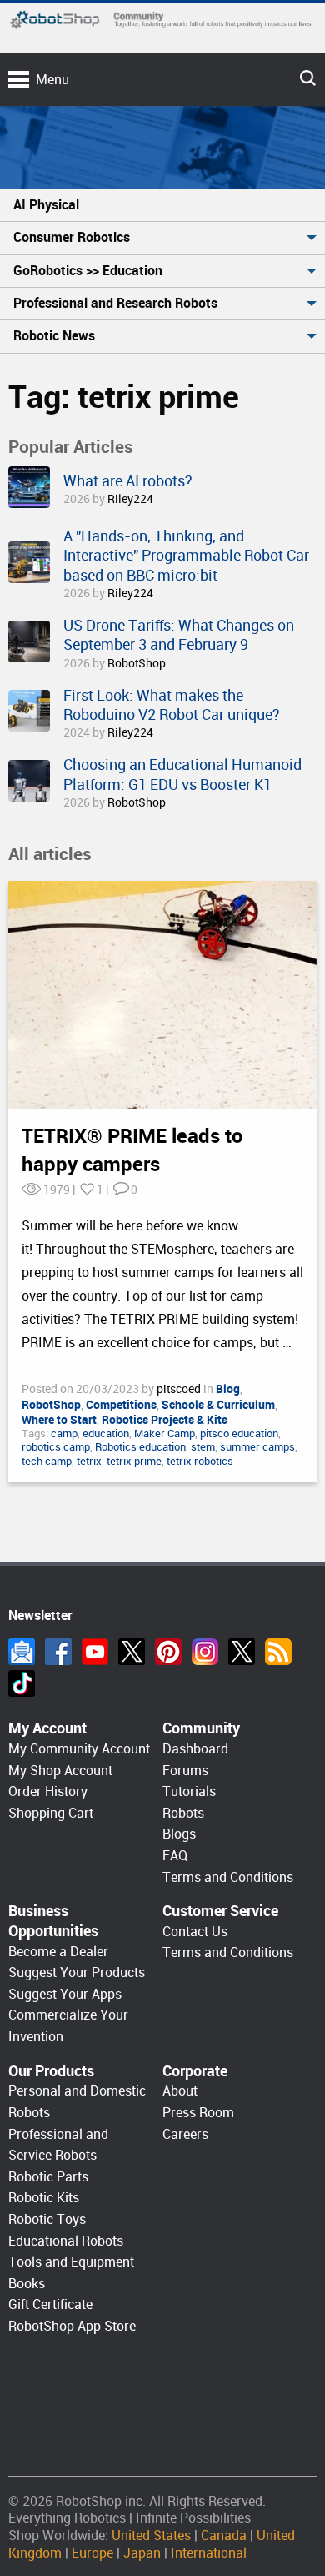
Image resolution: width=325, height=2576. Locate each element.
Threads (242, 1652)
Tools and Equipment (71, 2262)
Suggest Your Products (77, 1972)
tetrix (89, 1461)
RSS (278, 1652)
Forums (185, 1771)
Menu (52, 80)
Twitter (132, 1652)
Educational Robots (66, 2241)
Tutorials (189, 1791)
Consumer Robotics (72, 237)
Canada (224, 2536)
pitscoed (180, 1389)
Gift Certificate (50, 2304)
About (180, 2091)
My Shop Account (60, 1771)
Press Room (198, 2113)
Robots (183, 1813)
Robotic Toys (47, 2219)
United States (151, 2536)
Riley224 (130, 499)
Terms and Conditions (228, 1877)
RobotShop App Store (72, 2326)
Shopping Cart (51, 1813)
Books (27, 2284)
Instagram (205, 1652)
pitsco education (239, 1434)
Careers (185, 2134)
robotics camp (56, 1447)
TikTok (22, 1683)
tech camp (47, 1461)
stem (203, 1447)
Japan (142, 2553)
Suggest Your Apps (65, 1994)
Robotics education (140, 1447)
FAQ (175, 1856)
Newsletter (22, 1652)
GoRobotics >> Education (88, 271)
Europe (92, 2553)
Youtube (95, 1652)
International (209, 2553)
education (106, 1434)
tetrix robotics (200, 1461)
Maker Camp (165, 1434)
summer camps (257, 1447)
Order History (48, 1791)
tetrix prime (134, 1461)
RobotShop (137, 663)
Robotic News (54, 336)
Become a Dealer (58, 1952)
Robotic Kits (44, 2198)
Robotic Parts (48, 2177)
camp (64, 1434)
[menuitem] (162, 206)
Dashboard (195, 1749)
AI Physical (46, 205)
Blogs (179, 1834)
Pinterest (168, 1652)
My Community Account (79, 1749)
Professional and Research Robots (115, 303)
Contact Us (195, 1932)
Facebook (58, 1652)
